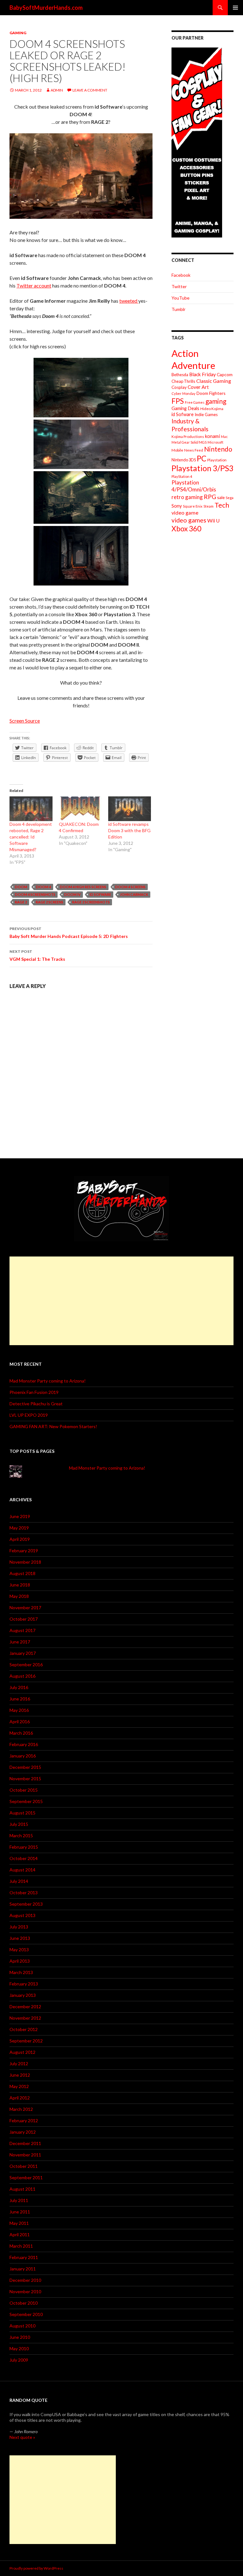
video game (185, 513)
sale (221, 497)
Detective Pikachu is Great (36, 1404)
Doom (21, 887)
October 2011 (24, 2166)
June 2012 (20, 2075)
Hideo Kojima (212, 409)
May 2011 (19, 2223)
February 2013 (24, 1984)
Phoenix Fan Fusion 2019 (34, 1392)
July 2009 (19, 2360)
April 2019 (20, 1539)
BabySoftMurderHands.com (46, 8)
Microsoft (215, 442)
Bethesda (180, 375)
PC (202, 458)
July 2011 (19, 2200)
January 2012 (23, 2132)
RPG (210, 497)
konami (212, 436)
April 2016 (20, 1722)
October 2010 (24, 2303)
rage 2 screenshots (91, 902)
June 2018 (20, 1585)
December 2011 (25, 2143)
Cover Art (198, 387)
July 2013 (19, 1927)
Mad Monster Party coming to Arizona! (48, 1381)
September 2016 (26, 1665)
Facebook (181, 275)
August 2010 (22, 2326)
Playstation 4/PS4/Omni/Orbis (194, 486)
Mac (224, 437)
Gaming (18, 33)
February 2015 (24, 1847)
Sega (230, 498)
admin (57, 90)
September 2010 (26, 2314)
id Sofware (100, 894)
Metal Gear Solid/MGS (189, 442)
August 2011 (22, 2189)
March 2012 (21, 2109)
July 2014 (19, 1881)
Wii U (213, 520)
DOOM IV (72, 894)
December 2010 (25, 2280)
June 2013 (20, 1938)
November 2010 (25, 2291)
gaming (216, 401)
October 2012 (24, 2029)
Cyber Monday (184, 393)
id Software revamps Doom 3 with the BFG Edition (129, 830)
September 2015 (26, 1801)
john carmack (134, 894)
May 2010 (19, 2348)
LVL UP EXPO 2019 (29, 1415)
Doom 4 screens (130, 887)
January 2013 (23, 1995)
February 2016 (24, 1744)
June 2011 (20, 2212)
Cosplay (179, 387)
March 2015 (21, 1835)
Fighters (217, 393)
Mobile (177, 450)
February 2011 (24, 2257)
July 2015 (19, 1824)
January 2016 (23, 1756)
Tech (222, 505)
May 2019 (19, 1528)
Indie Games (206, 415)
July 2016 (19, 1687)
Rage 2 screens (50, 902)
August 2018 (22, 1573)
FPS (178, 401)
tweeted (129, 301)
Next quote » (22, 2437)
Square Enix (193, 506)
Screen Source (25, 721)
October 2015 (24, 1790)
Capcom (225, 374)
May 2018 (19, 1596)
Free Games (195, 402)
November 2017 (25, 1608)
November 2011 (25, 2155)
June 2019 (20, 1516)
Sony (177, 506)
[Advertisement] (121, 1301)
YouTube (181, 298)
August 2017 (22, 1630)
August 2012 (22, 2052)
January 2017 (23, 1653)
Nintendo (218, 449)
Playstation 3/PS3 (202, 468)
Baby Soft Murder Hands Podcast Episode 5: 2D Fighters (69, 933)
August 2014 (22, 1870)
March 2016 (21, 1733)
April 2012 (20, 2098)
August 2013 (22, 1915)
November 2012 (25, 2018)
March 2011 (21, 2246)
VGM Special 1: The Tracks (37, 955)
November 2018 (25, 1562)
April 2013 (20, 1961)
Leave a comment (90, 90)
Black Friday (202, 374)
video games (189, 520)
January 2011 (23, 2269)
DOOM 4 (44, 887)
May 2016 (19, 1710)
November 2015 (25, 1779)
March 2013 (21, 1972)
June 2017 (20, 1642)
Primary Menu (235, 8)
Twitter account (34, 285)
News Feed (194, 450)
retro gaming (187, 497)
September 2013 (26, 1904)
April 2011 (20, 2234)
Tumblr (178, 309)
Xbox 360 (186, 529)
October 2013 (24, 1892)
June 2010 (20, 2337)
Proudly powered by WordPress (36, 2568)
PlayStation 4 (182, 476)
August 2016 (22, 1676)
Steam (209, 506)
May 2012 (19, 2086)
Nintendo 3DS (184, 460)
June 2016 (20, 1699)
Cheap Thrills (183, 381)
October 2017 (24, 1619)
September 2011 (26, 2177)
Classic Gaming (214, 381)
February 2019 (24, 1551)
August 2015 (22, 1813)
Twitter (179, 286)
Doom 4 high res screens (83, 887)
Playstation (217, 460)
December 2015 (25, 1767)
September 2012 (26, 2041)
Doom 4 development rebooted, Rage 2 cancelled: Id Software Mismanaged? (31, 837)
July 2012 (19, 2063)
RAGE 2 (21, 902)
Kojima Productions (188, 437)
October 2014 (24, 1858)
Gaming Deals (185, 408)
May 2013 (19, 1949)
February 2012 (24, 2120)
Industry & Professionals (190, 425)
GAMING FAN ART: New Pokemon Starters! (53, 1426)
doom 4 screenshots (35, 894)
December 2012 (25, 2006)
